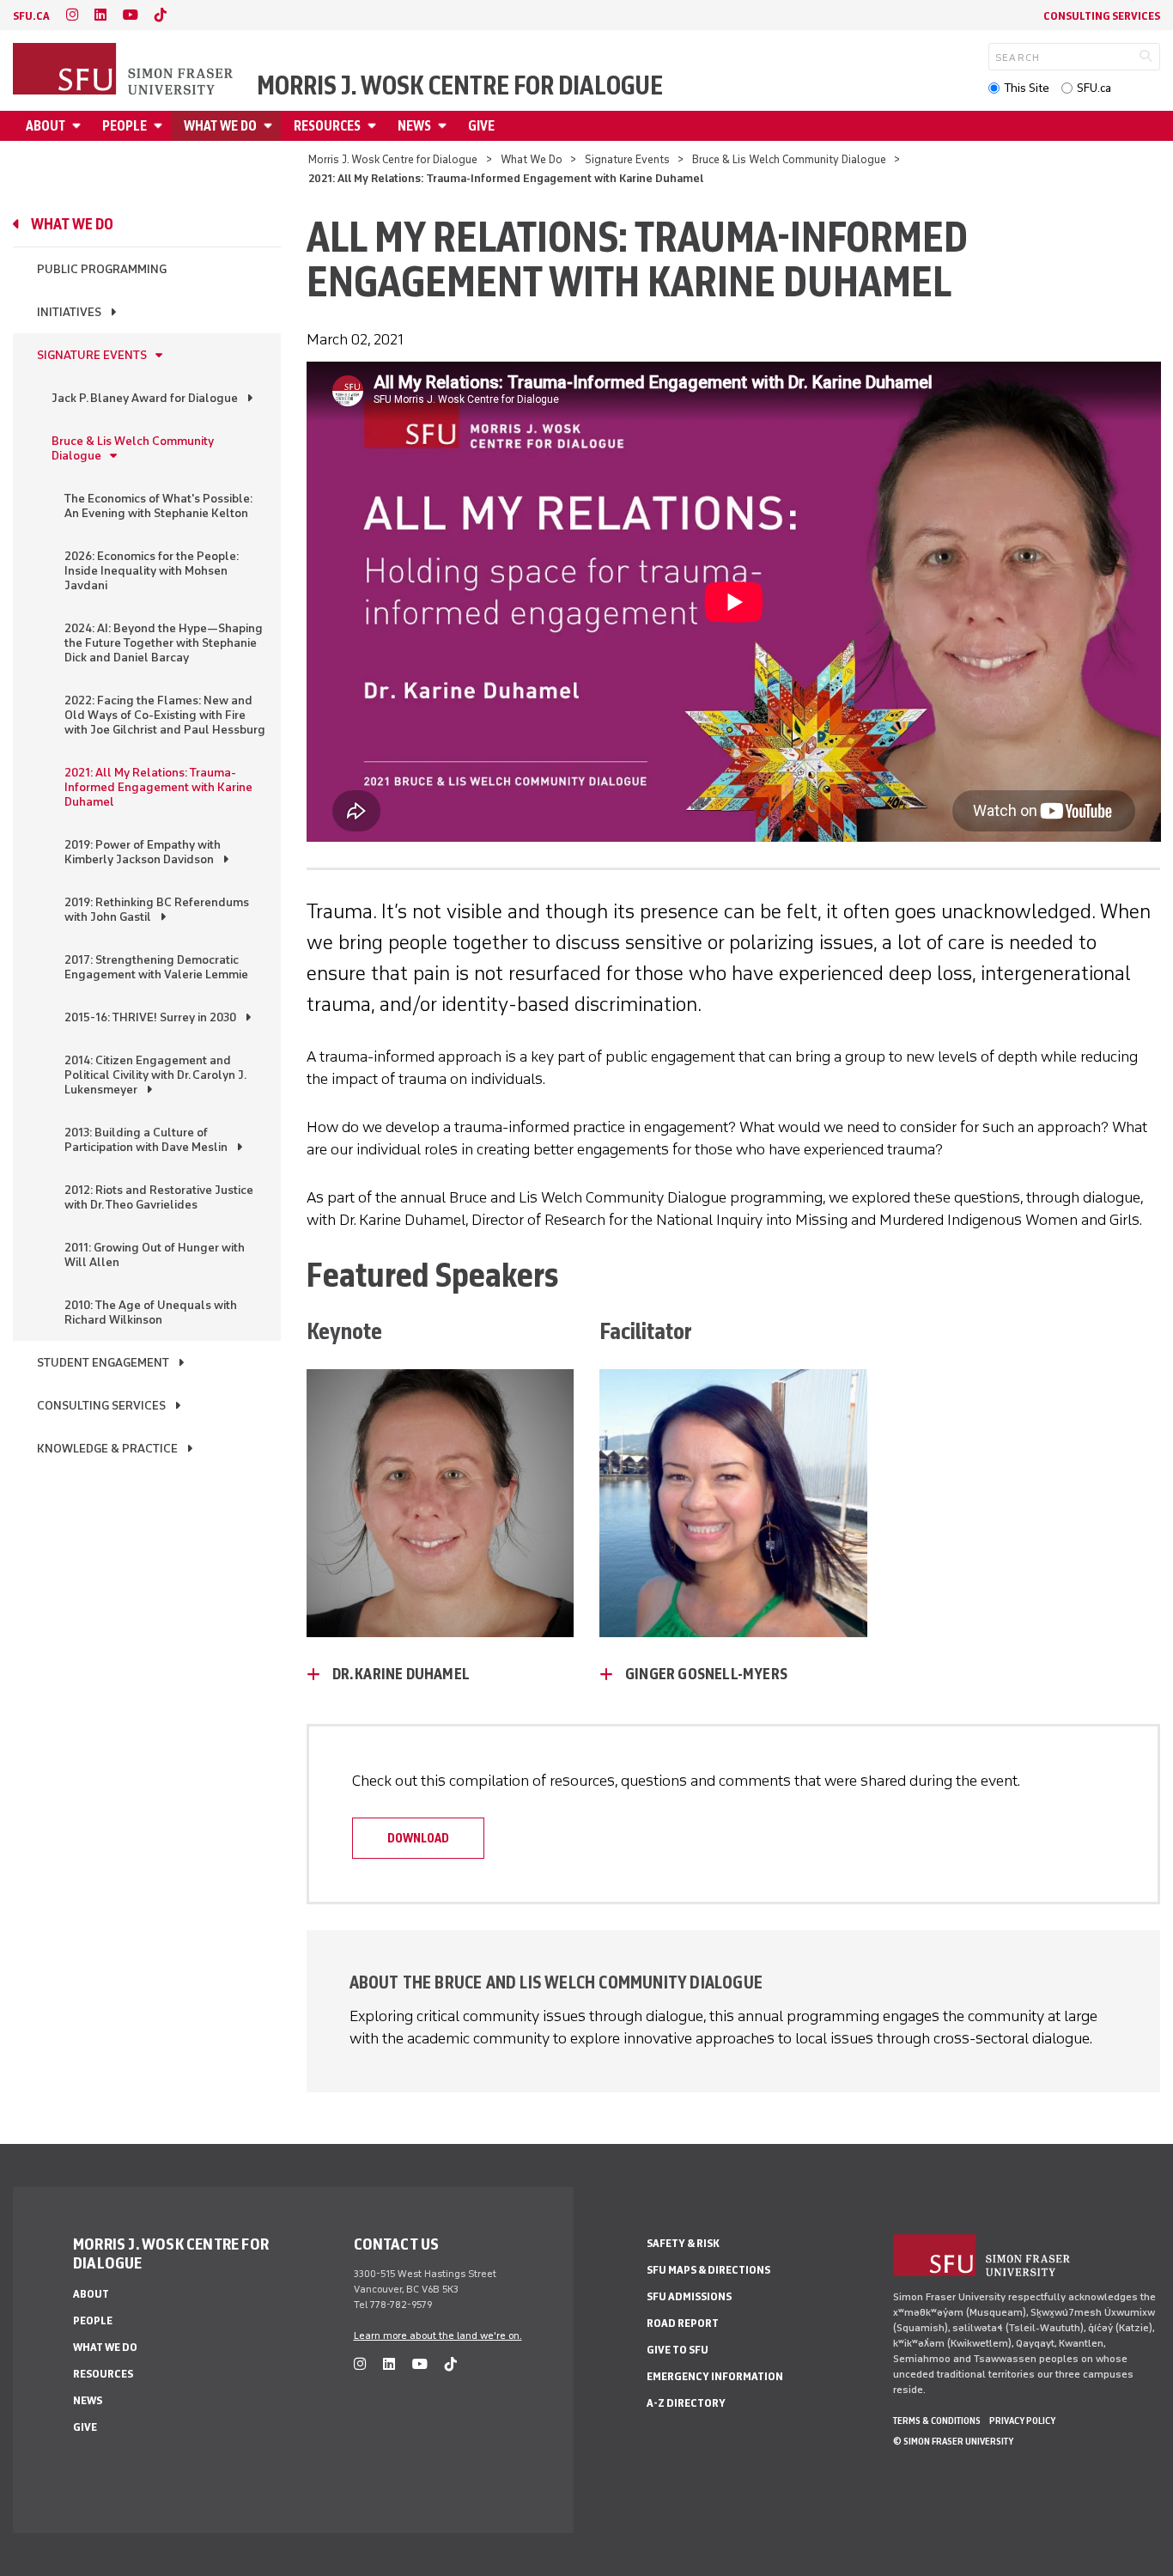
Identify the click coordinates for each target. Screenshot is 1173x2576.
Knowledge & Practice (107, 1449)
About (46, 126)
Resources (327, 126)
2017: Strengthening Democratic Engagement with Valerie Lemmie (156, 967)
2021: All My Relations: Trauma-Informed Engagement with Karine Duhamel (158, 787)
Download (418, 1838)
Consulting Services (1102, 16)
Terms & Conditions (937, 2421)
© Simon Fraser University (953, 2441)
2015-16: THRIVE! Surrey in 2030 (150, 1017)
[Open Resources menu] (374, 126)
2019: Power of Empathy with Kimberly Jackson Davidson (143, 852)
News (414, 126)
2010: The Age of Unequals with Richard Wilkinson (151, 1312)
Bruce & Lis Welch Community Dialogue (789, 159)
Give (481, 126)
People (125, 126)
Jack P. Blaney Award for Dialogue (145, 398)
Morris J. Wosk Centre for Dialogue (460, 86)
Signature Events (627, 159)
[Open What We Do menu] (270, 126)
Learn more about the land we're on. (438, 2335)
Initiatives (69, 312)
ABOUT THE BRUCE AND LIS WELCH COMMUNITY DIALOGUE (556, 1982)
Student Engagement (103, 1363)
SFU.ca (1094, 88)
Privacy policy (1022, 2421)
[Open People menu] (161, 126)
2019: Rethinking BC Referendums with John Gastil (157, 910)
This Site (1027, 88)
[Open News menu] (445, 126)
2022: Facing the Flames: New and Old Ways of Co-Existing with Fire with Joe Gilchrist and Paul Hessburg (165, 715)
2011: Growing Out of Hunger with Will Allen (155, 1255)
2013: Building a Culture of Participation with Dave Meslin (146, 1140)
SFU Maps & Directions (708, 2270)
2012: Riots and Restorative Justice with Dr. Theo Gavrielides (159, 1197)
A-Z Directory (686, 2403)
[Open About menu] (79, 126)
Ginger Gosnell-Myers (706, 1674)
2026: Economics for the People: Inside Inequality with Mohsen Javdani (152, 571)
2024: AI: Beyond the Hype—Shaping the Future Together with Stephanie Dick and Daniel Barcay (164, 643)
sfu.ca (31, 16)
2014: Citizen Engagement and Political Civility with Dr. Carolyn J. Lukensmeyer (155, 1075)
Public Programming (102, 269)
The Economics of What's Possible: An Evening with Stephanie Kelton (158, 506)
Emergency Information (715, 2376)
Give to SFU (678, 2350)
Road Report (683, 2323)
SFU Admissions (689, 2296)
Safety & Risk (683, 2243)
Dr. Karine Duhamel (401, 1674)
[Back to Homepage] (125, 70)
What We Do (220, 126)
